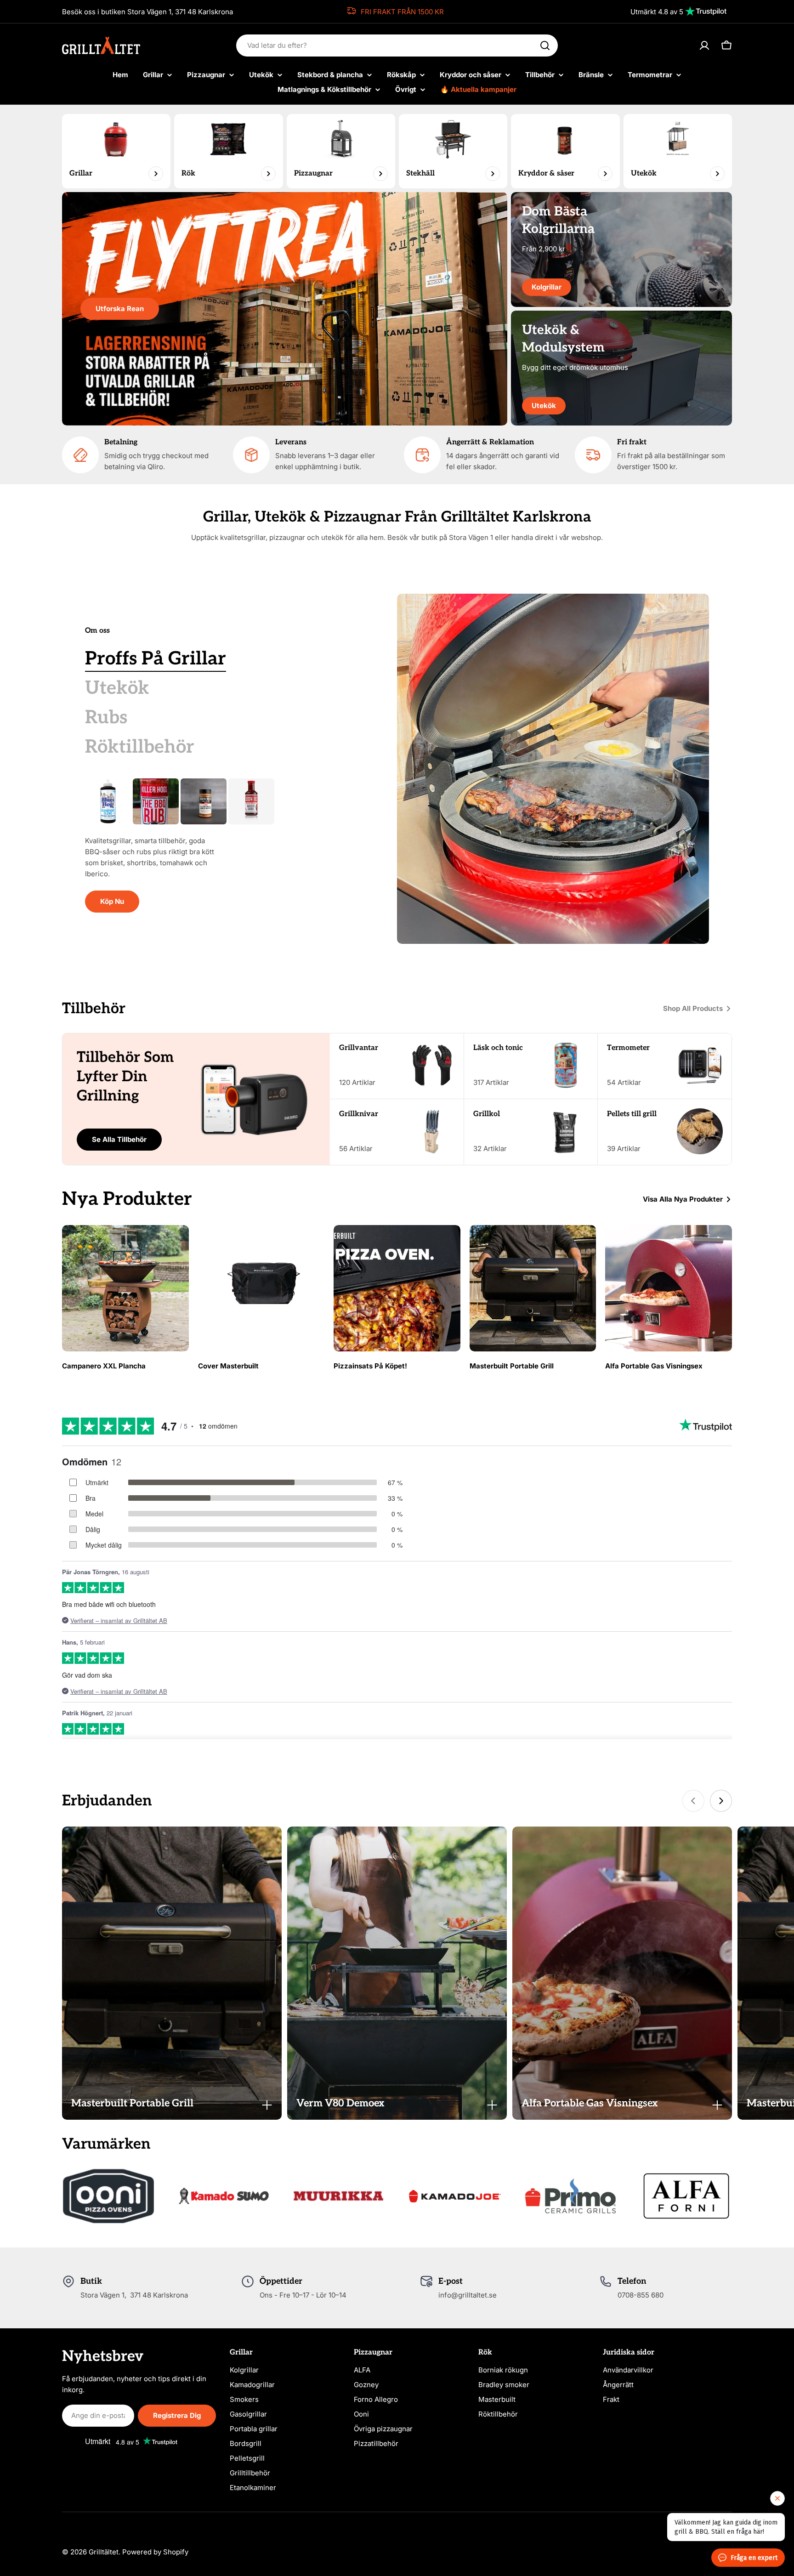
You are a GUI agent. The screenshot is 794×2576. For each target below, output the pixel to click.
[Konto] (704, 45)
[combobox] (397, 45)
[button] (172, 2103)
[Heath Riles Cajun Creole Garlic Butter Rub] (204, 801)
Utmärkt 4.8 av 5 (657, 12)
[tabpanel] (218, 845)
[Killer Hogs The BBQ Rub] (156, 801)
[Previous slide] (693, 1801)
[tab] (156, 659)
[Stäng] (267, 2105)
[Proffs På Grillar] (553, 769)
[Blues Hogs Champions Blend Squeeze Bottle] (108, 801)
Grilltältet (104, 2552)
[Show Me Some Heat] (251, 801)
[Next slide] (721, 1801)
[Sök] (545, 45)
